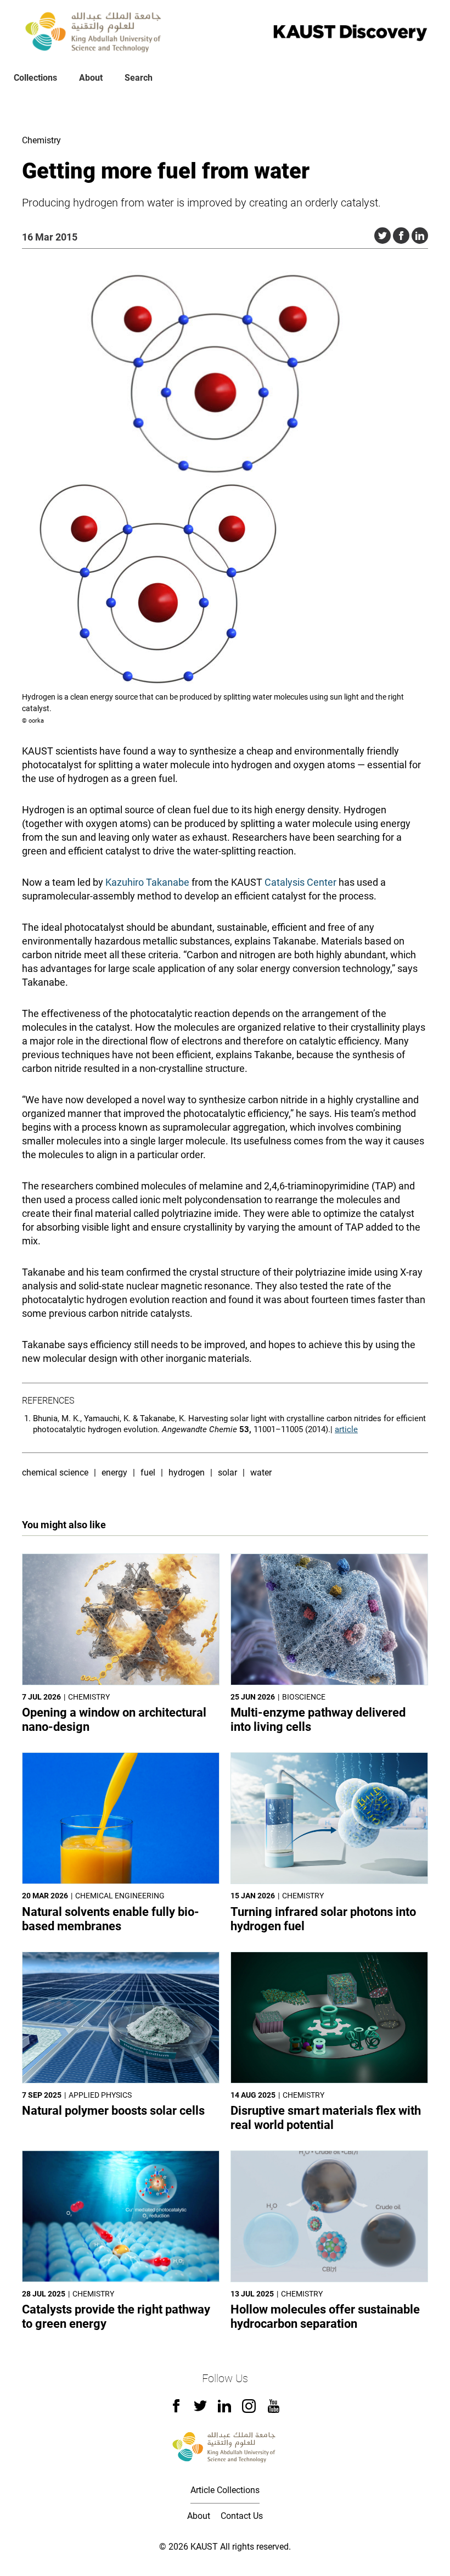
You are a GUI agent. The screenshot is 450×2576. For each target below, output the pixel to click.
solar (227, 1473)
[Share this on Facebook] (401, 236)
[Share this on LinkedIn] (420, 236)
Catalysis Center (300, 882)
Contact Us (242, 2516)
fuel (148, 1473)
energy (114, 1473)
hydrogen (187, 1473)
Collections (35, 78)
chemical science (55, 1473)
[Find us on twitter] (200, 2409)
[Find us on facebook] (176, 2409)
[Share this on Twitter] (383, 236)
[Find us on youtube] (274, 2410)
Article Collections (225, 2490)
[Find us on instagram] (249, 2410)
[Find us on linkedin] (224, 2409)
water (261, 1473)
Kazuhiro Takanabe (147, 882)
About (91, 78)
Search (139, 78)
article (346, 1429)
